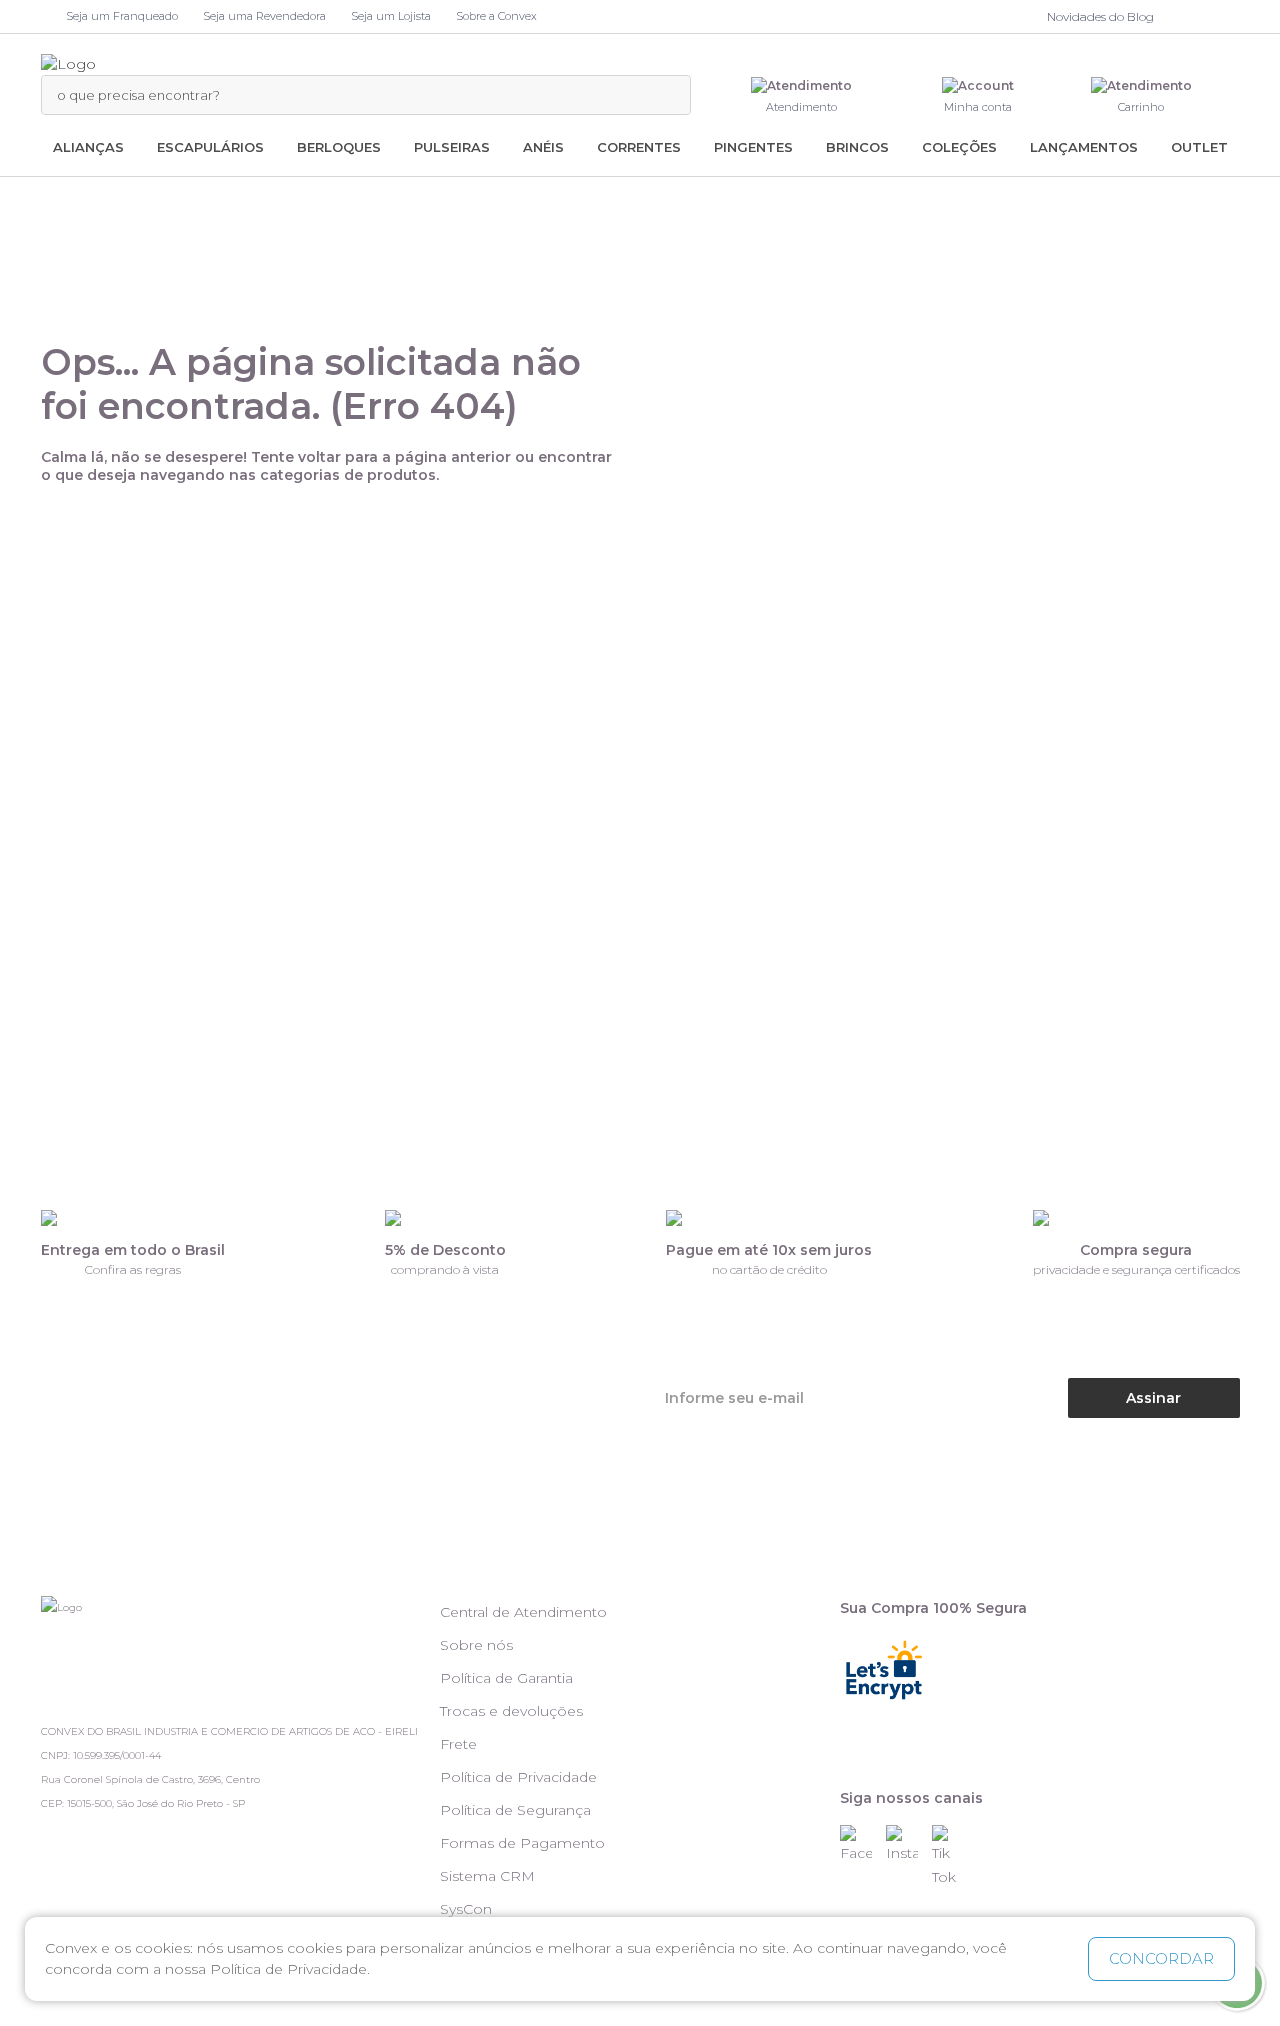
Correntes (639, 147)
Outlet (1199, 147)
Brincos (857, 147)
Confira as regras (133, 1269)
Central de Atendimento (523, 1612)
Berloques (339, 147)
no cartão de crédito (769, 1269)
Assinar (1153, 1398)
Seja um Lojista (391, 16)
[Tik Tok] (1230, 17)
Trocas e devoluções (511, 1711)
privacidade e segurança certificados (1136, 1269)
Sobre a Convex (496, 16)
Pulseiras (452, 147)
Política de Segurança (515, 1810)
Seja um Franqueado (122, 16)
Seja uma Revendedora (264, 16)
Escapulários (210, 147)
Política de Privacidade (518, 1777)
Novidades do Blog (1100, 16)
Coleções (959, 147)
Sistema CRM (487, 1876)
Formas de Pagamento (522, 1843)
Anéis (543, 147)
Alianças (88, 147)
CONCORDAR (1161, 1958)
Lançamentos (1084, 147)
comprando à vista (445, 1269)
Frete (458, 1744)
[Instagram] (1204, 17)
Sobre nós (476, 1645)
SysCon (466, 1909)
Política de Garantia (506, 1678)
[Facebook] (1184, 17)
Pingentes (753, 147)
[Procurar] (665, 95)
